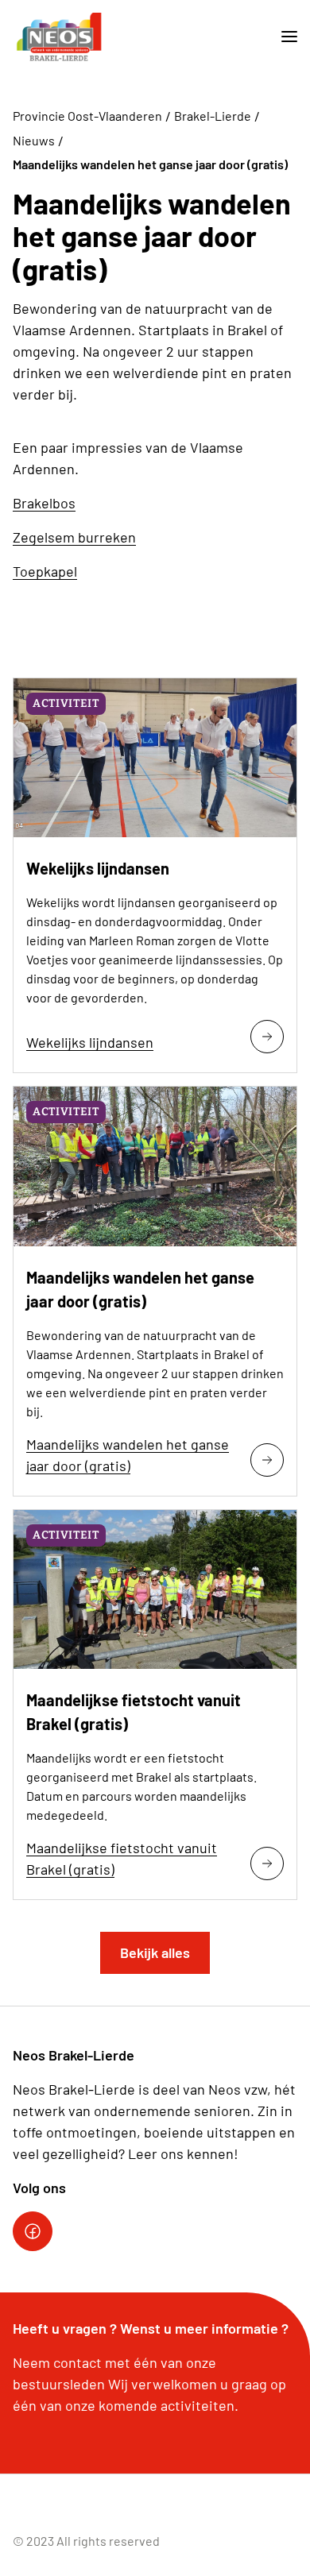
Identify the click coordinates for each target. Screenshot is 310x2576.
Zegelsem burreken (74, 537)
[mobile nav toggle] (283, 37)
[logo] (59, 37)
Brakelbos (44, 503)
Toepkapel (45, 571)
